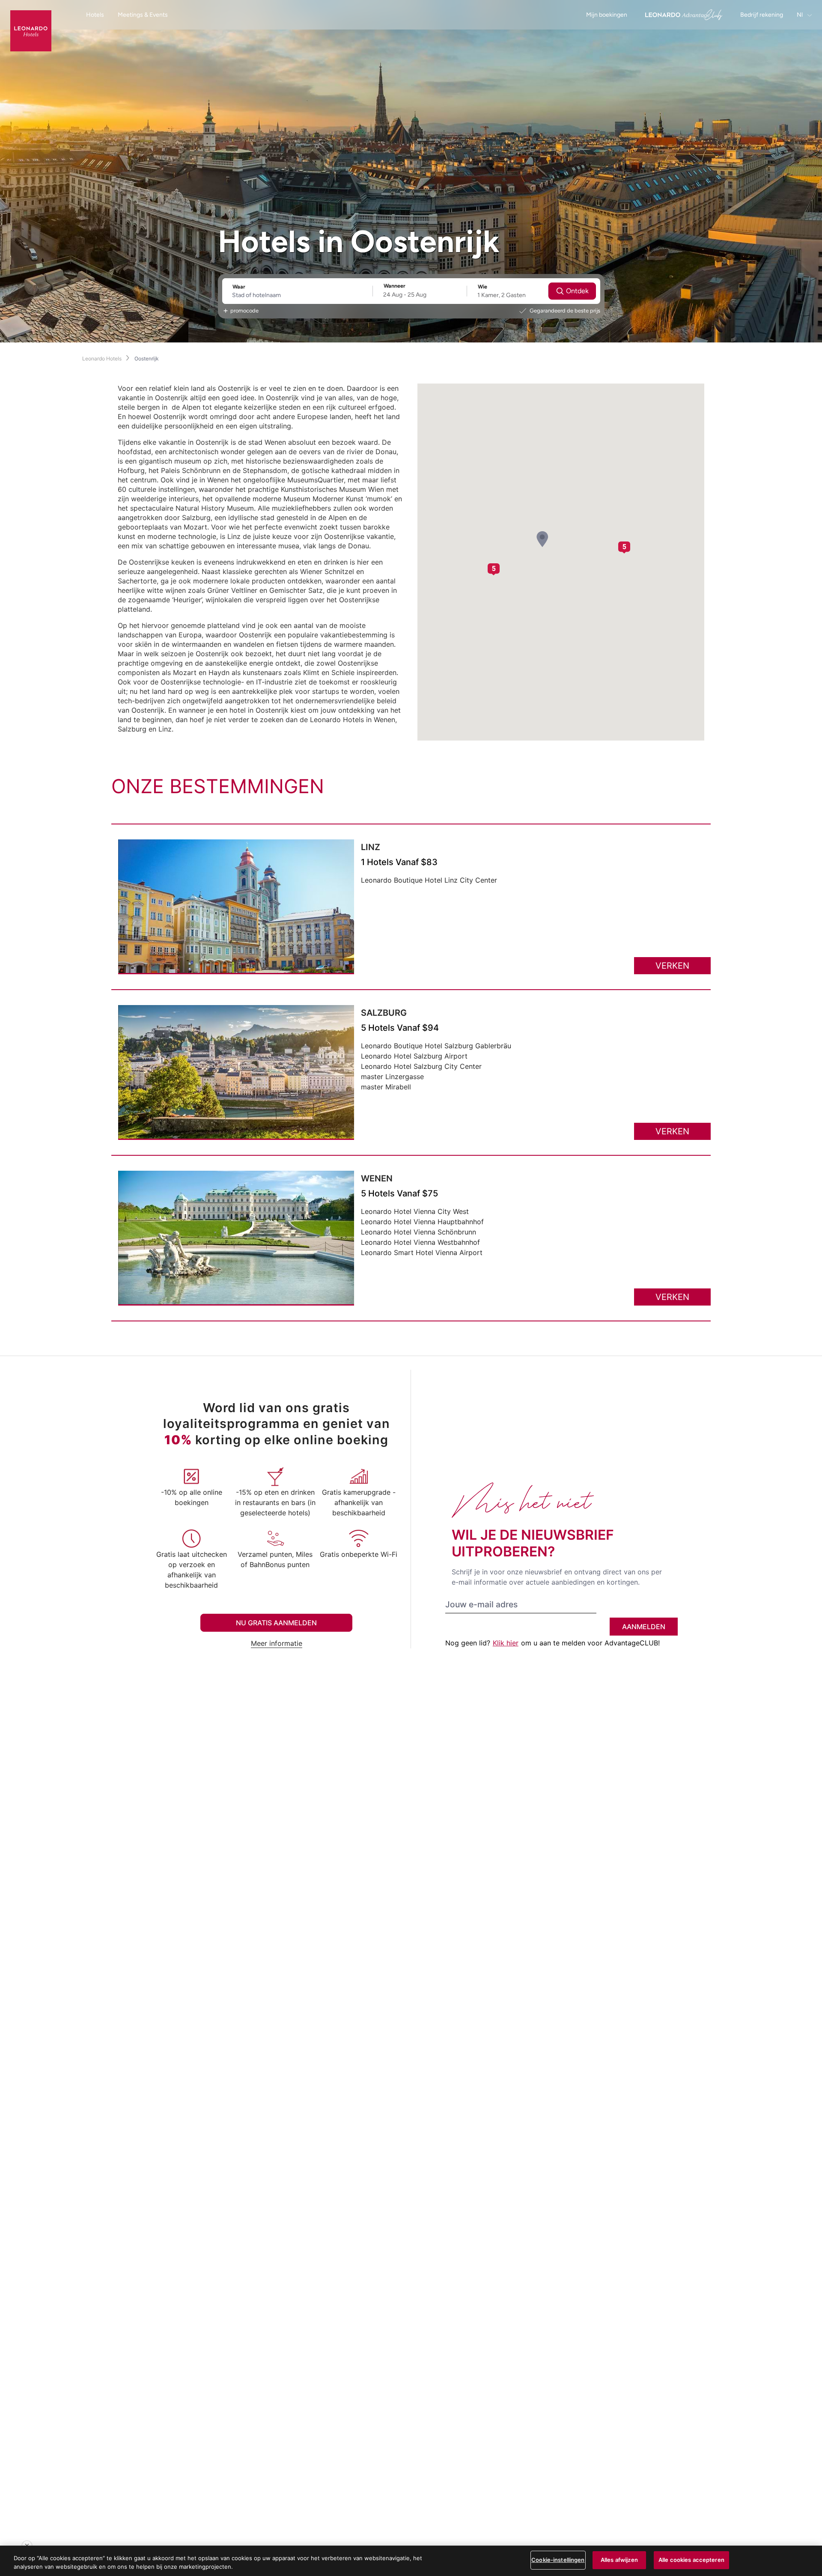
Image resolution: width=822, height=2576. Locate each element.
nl (800, 15)
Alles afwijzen (619, 2560)
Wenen (377, 1178)
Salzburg (384, 1013)
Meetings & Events (143, 15)
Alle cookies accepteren (691, 2560)
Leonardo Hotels (102, 358)
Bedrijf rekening (762, 15)
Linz (371, 847)
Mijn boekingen (607, 15)
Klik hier (506, 1643)
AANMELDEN (644, 1627)
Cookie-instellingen (558, 2560)
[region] (411, 2561)
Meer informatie (277, 1643)
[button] (542, 539)
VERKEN (672, 966)
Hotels (95, 15)
